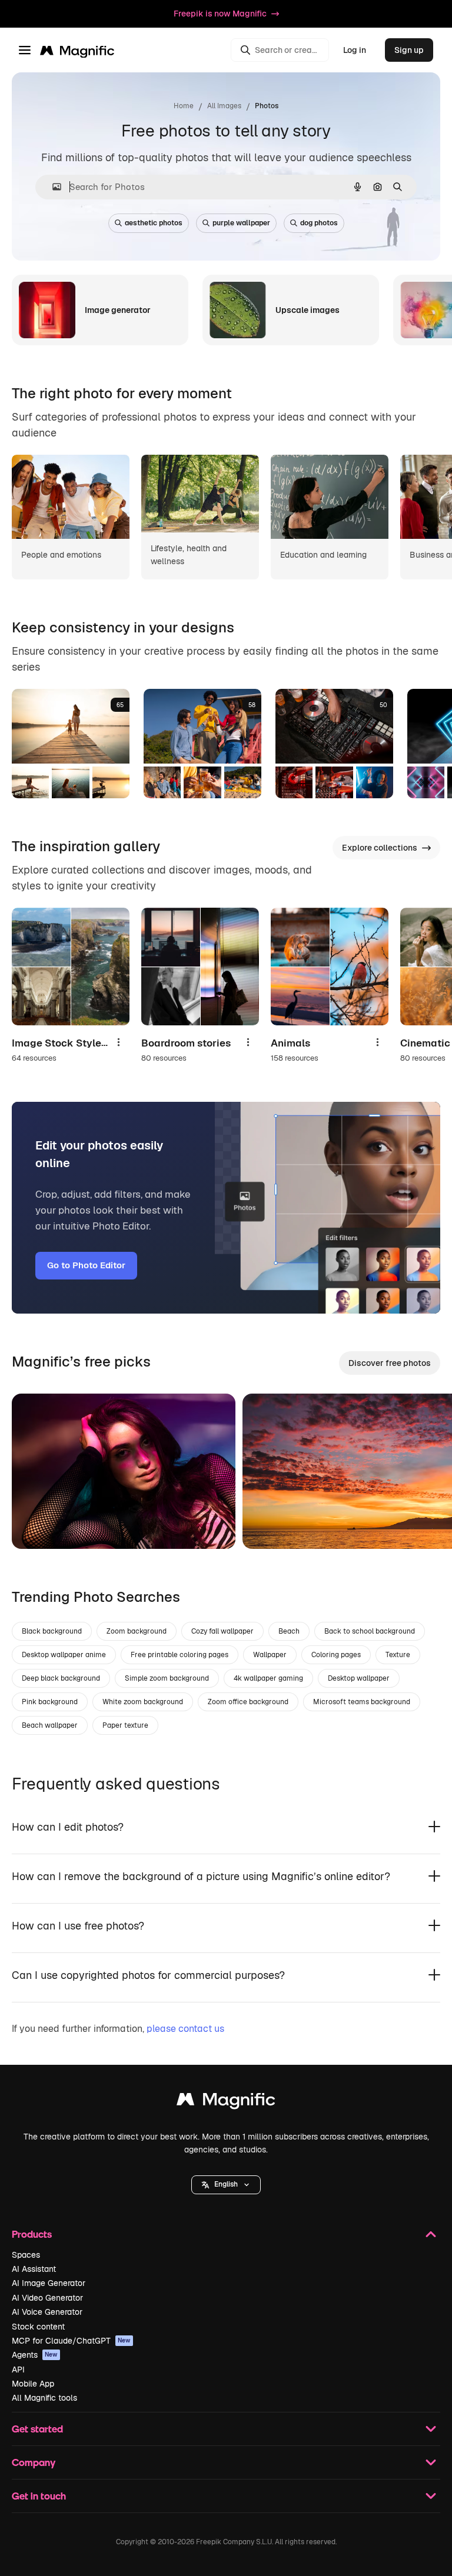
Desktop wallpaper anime (64, 1655)
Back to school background (370, 1631)
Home (184, 106)
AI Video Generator (47, 2298)
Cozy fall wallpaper (222, 1631)
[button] (226, 2185)
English (226, 2184)
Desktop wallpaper (359, 1678)
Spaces (26, 2255)
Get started (37, 2429)
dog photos (319, 223)
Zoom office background (248, 1702)
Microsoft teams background (362, 1702)
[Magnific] (226, 2102)
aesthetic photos (154, 223)
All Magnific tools (44, 2398)
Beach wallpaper (50, 1725)
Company (34, 2462)
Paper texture (125, 1725)
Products (32, 2234)
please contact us (185, 2029)
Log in (355, 50)
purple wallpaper (241, 223)
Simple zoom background (167, 1678)
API (18, 2370)
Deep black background (61, 1678)
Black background (52, 1631)
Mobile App (33, 2384)
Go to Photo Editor (86, 1265)
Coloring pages (336, 1655)
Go (38, 1525)
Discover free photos (390, 1363)
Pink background (50, 1702)
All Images (224, 106)
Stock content (38, 2327)
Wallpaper (270, 1655)
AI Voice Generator (47, 2312)
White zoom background (143, 1702)
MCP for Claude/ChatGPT (71, 2341)
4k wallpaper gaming (268, 1678)
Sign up (409, 50)
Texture (398, 1655)
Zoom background (137, 1631)
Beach (289, 1631)
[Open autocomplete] (52, 187)
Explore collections (380, 848)
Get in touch (39, 2496)
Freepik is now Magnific (220, 14)
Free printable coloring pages (180, 1655)
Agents (35, 2355)
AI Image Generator (49, 2283)
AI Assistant (34, 2269)
